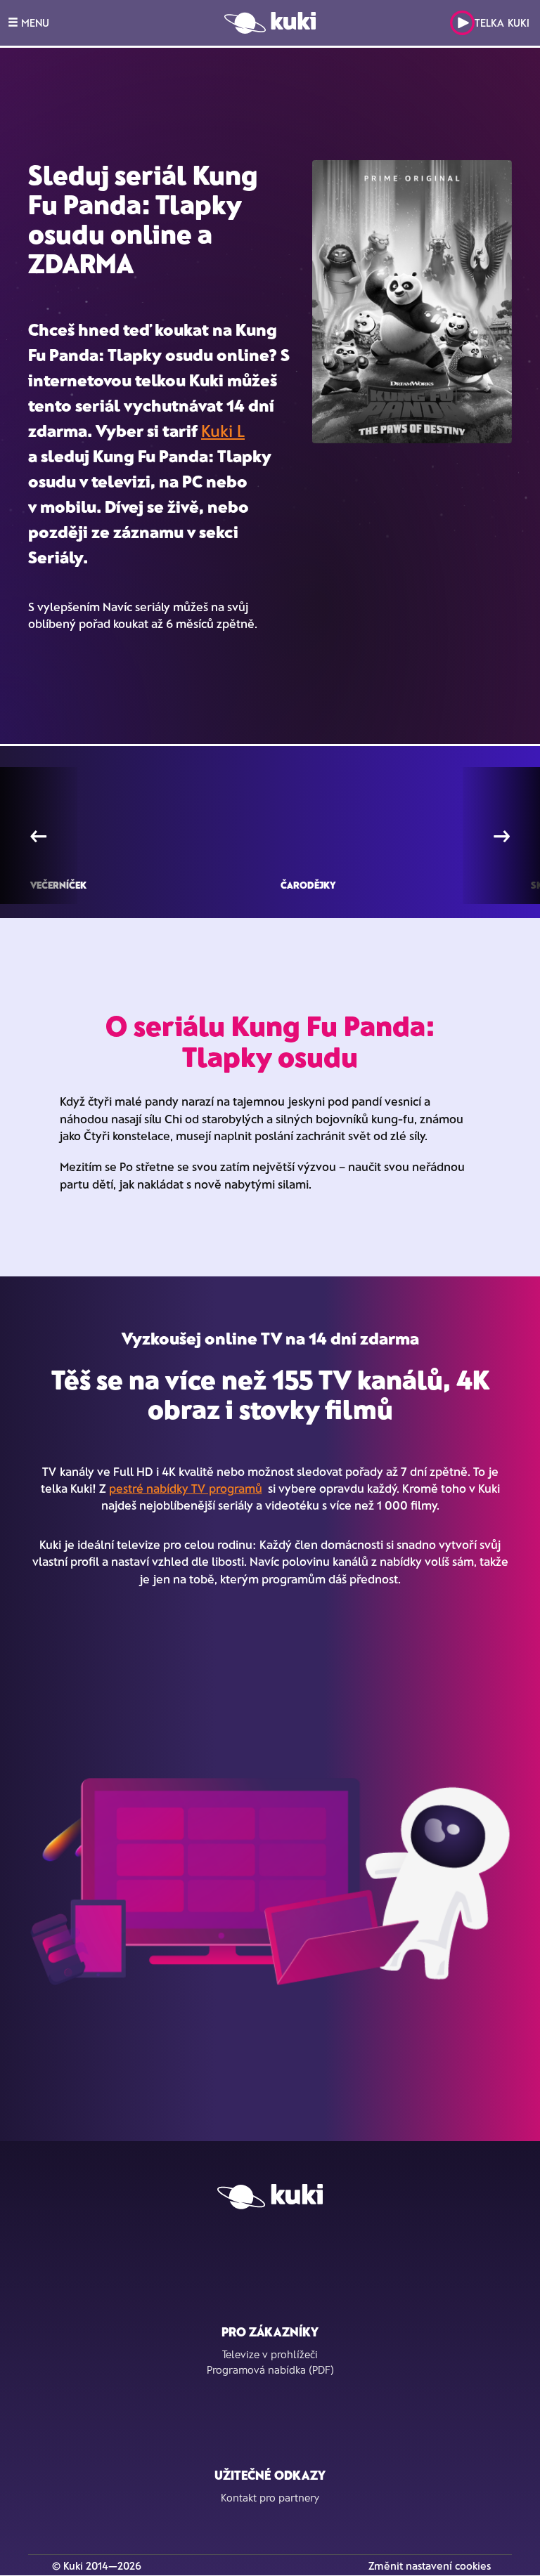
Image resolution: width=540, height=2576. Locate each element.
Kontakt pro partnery (270, 2497)
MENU (34, 22)
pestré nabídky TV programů (186, 1488)
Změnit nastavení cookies (430, 2565)
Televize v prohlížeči (270, 2354)
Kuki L (223, 430)
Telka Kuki (502, 22)
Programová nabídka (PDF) (270, 2369)
